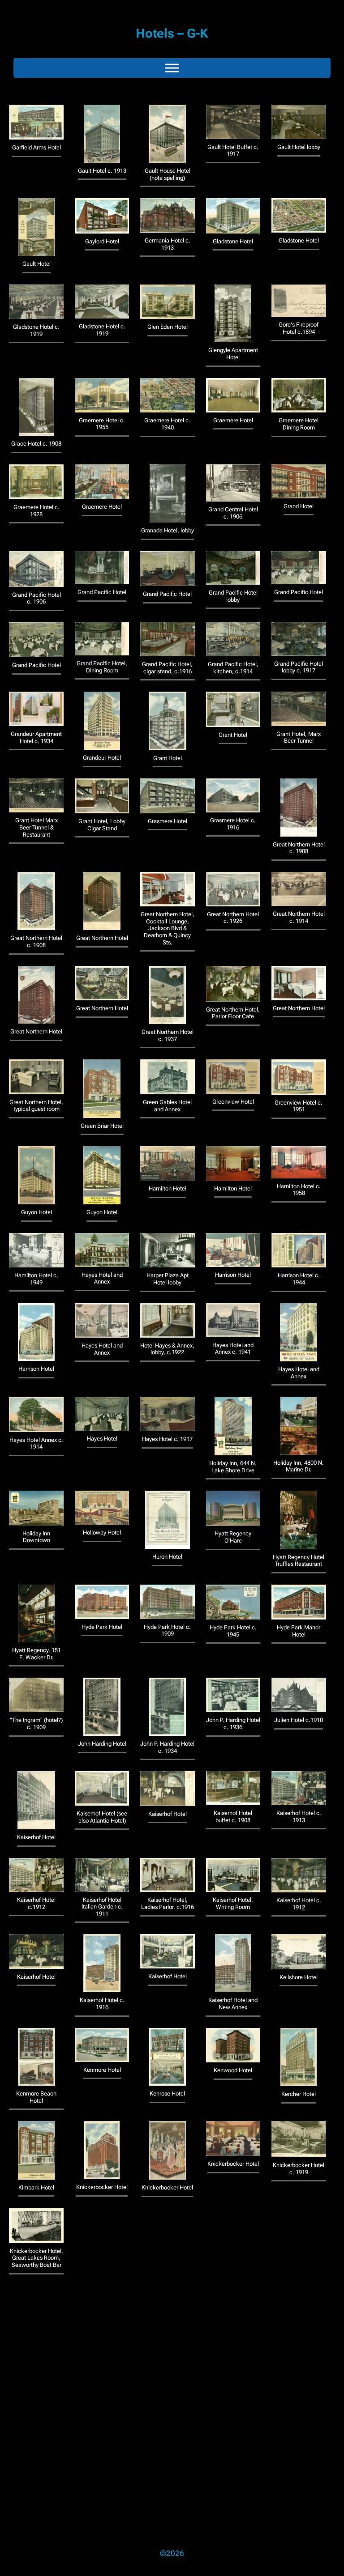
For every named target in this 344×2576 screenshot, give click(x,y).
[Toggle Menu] (172, 68)
